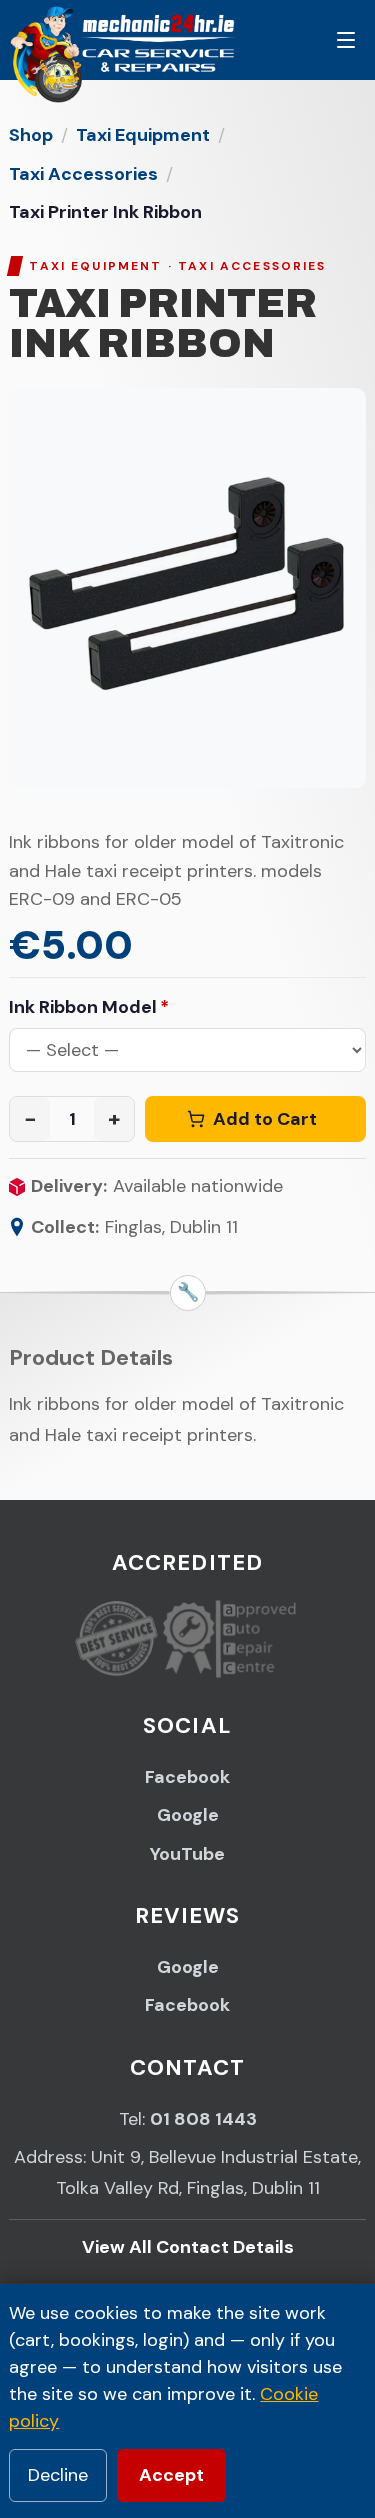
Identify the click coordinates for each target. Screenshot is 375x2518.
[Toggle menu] (346, 40)
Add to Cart (265, 1119)
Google (188, 1815)
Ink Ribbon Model (89, 1007)
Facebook (187, 1777)
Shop (31, 135)
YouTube (187, 1854)
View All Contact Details (188, 2247)
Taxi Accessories (83, 174)
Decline (58, 2475)
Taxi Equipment (143, 135)
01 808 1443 (203, 2119)
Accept (171, 2475)
